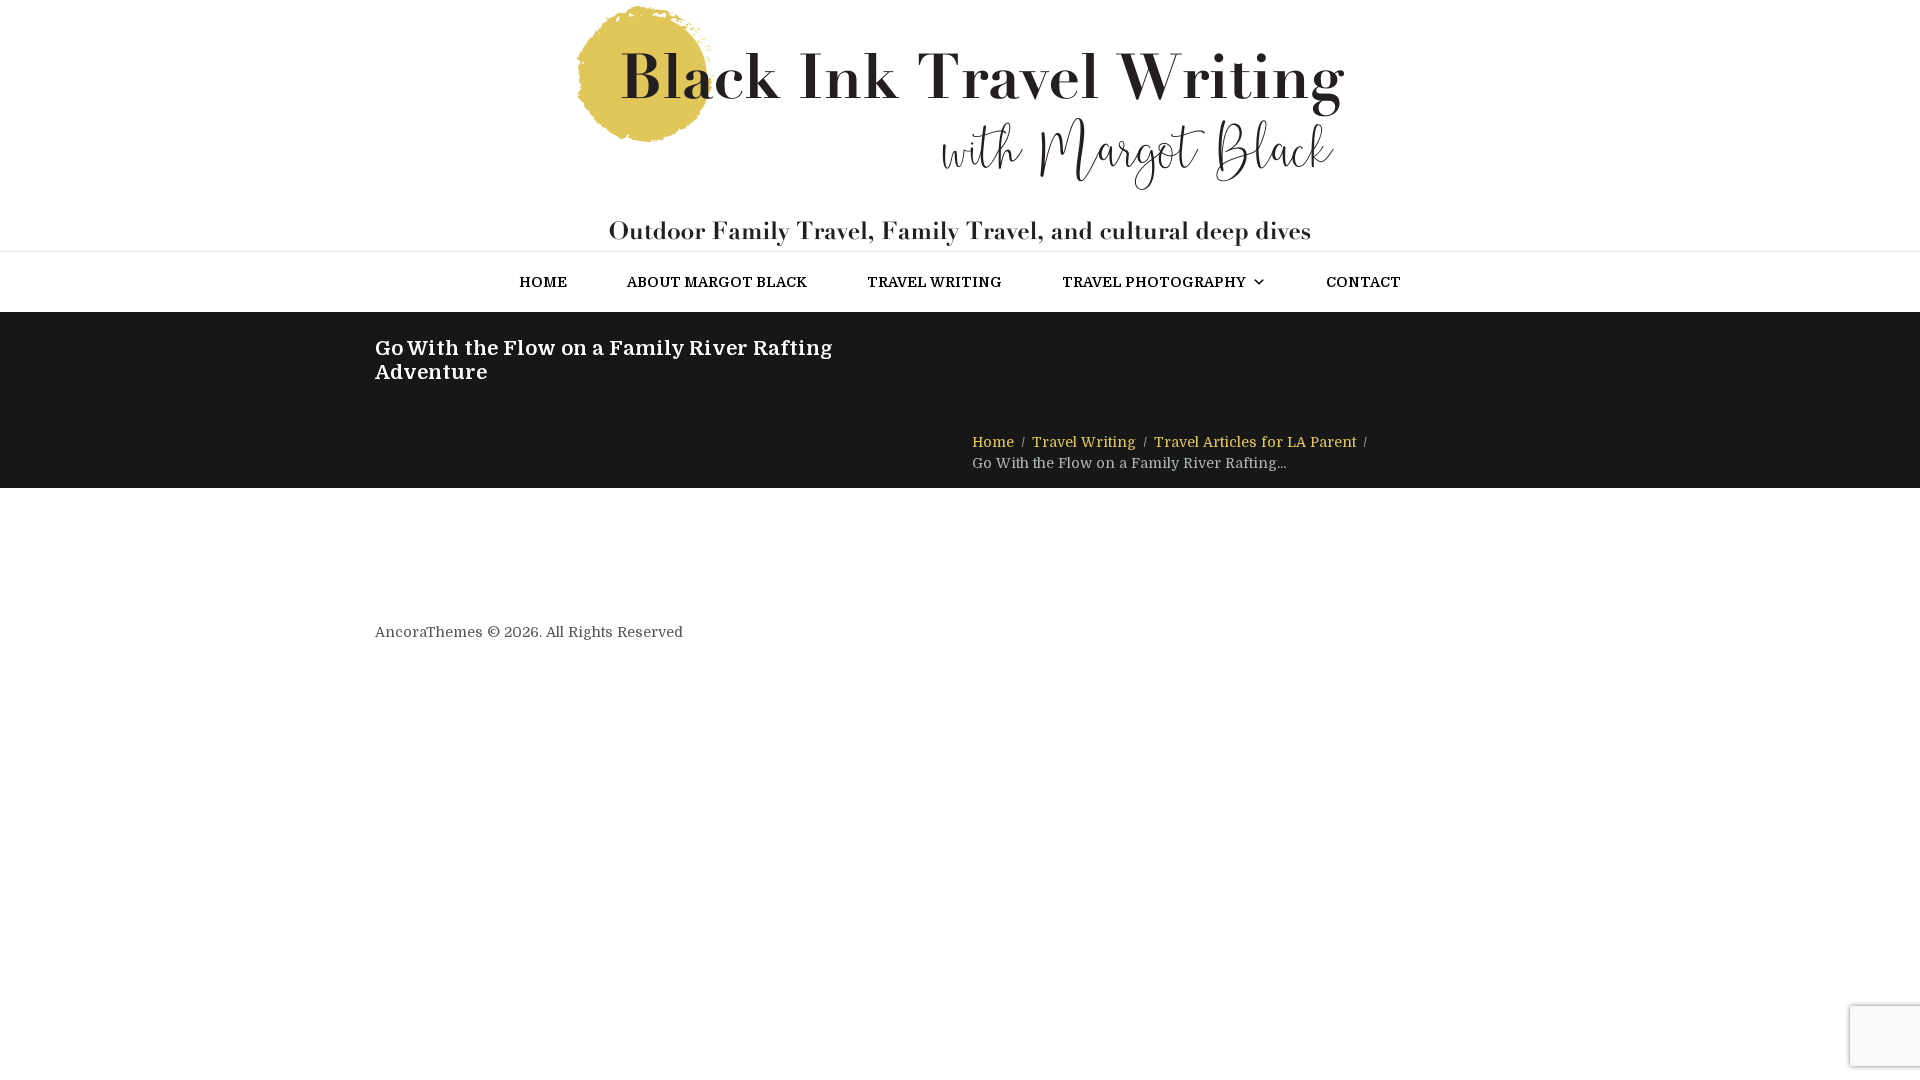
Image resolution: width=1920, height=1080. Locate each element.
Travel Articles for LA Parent (1255, 442)
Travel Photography (1154, 282)
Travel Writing (934, 282)
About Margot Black (717, 282)
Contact (1363, 282)
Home (543, 282)
